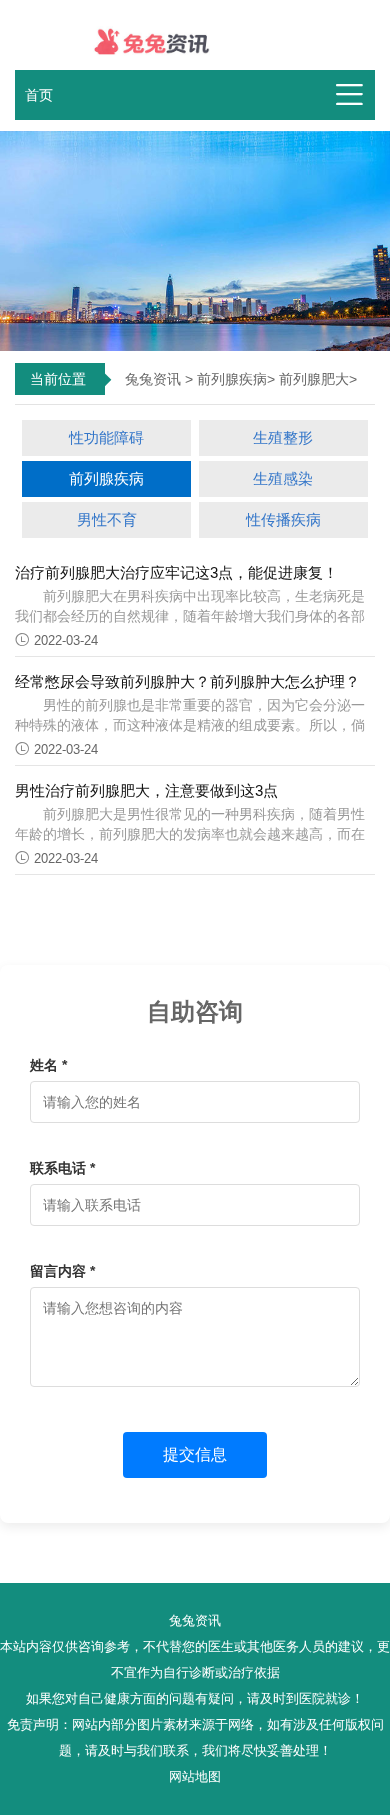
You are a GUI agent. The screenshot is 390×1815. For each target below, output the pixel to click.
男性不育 (107, 519)
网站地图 (195, 1777)
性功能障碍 (106, 437)
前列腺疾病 (232, 379)
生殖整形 (283, 437)
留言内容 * (62, 1271)
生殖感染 (283, 478)
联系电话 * (62, 1168)
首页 (39, 95)
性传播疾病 (283, 519)
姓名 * (48, 1065)
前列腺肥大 (314, 379)
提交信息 (195, 1454)
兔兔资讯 (153, 379)
